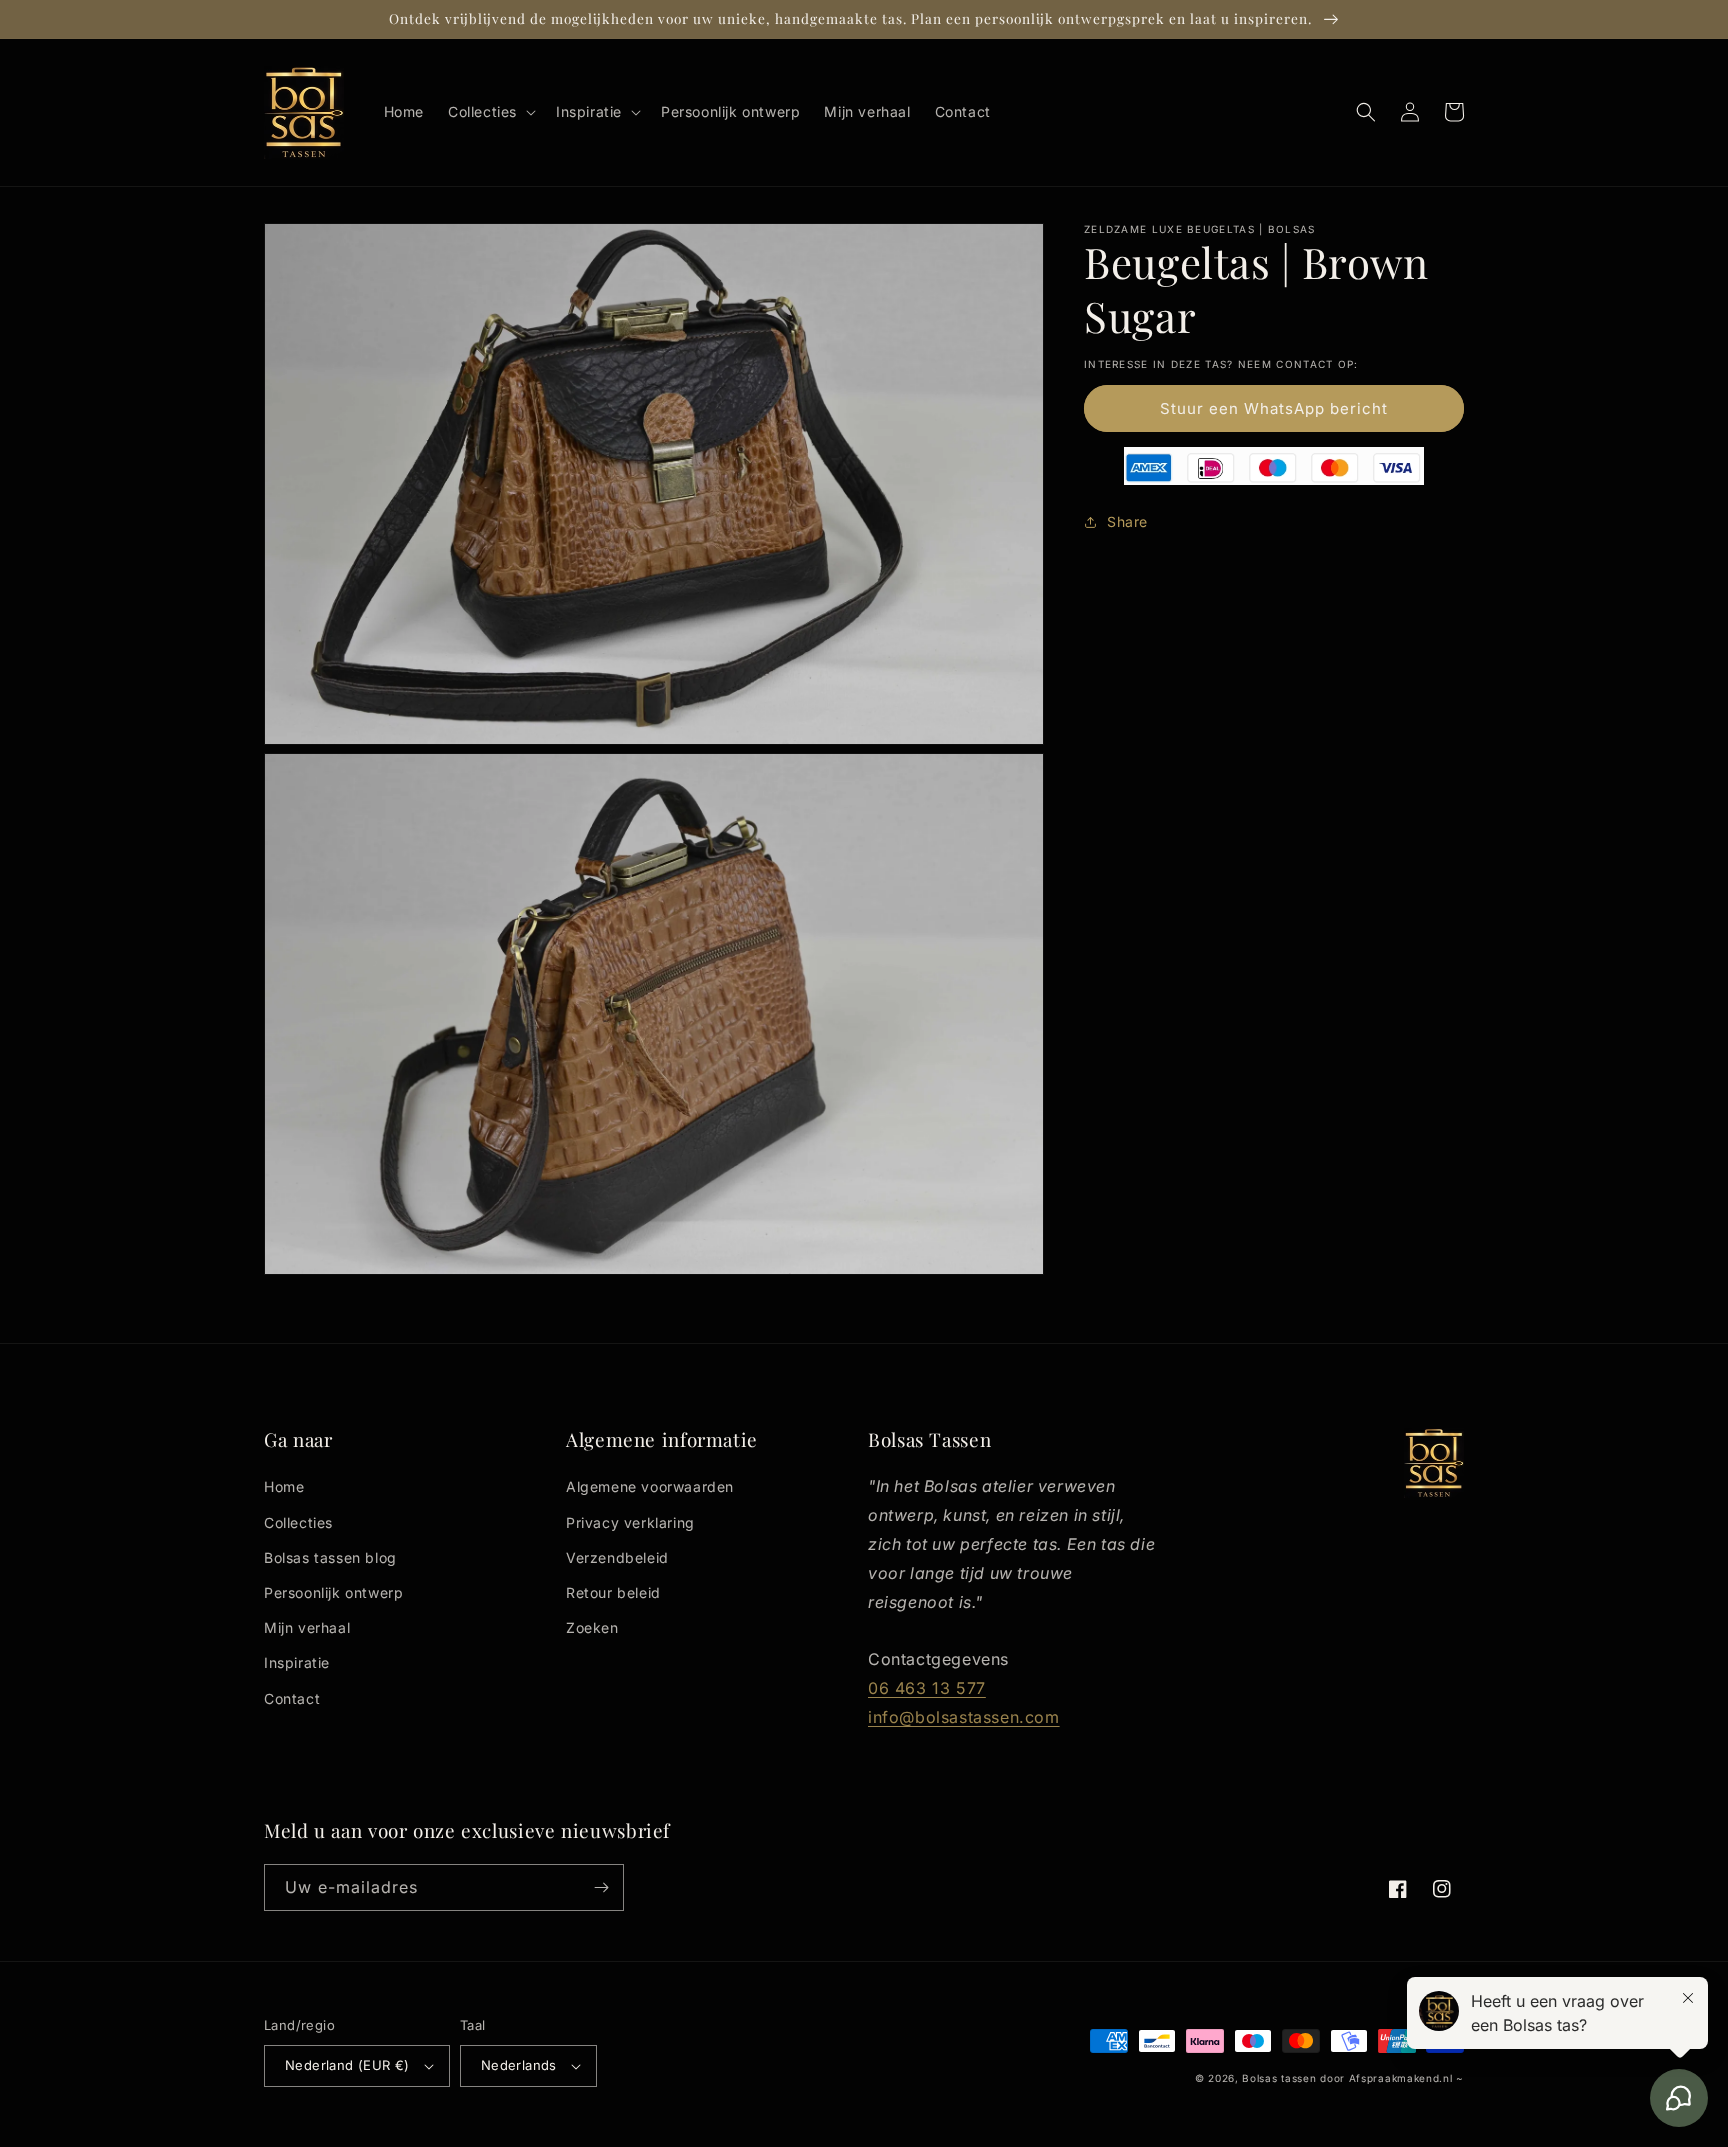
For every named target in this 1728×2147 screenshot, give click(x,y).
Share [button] (1127, 521)
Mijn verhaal (307, 1627)
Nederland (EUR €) (347, 2065)
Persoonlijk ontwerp (333, 1592)
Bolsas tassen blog (330, 1557)
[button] (490, 112)
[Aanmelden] (601, 1887)
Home (284, 1486)
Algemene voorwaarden (650, 1486)
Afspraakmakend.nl (1401, 2078)
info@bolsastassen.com (964, 1717)
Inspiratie (297, 1662)
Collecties (298, 1522)
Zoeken (592, 1627)
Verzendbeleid (617, 1557)
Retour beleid (613, 1592)
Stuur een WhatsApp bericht (1274, 408)
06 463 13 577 (927, 1688)
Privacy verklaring (630, 1522)
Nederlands (519, 2065)
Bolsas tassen (1279, 2078)
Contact (292, 1698)
